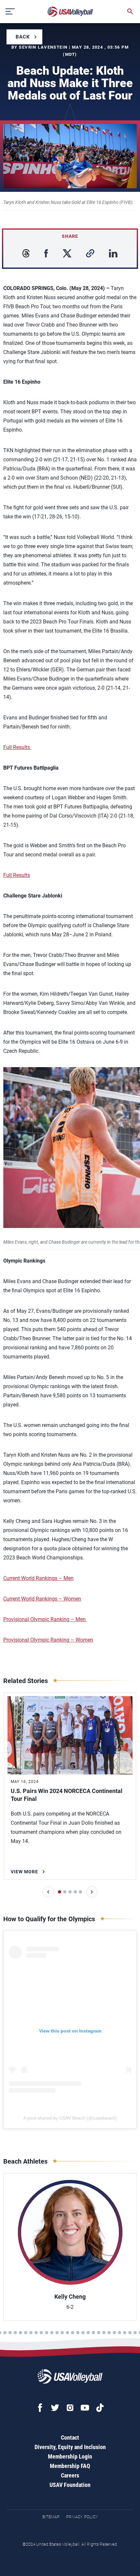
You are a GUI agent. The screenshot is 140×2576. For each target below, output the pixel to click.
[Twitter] (55, 2408)
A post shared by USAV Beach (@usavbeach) (70, 2118)
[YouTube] (85, 2408)
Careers (70, 2475)
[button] (48, 1892)
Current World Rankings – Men (38, 1578)
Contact (70, 2438)
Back (23, 37)
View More (24, 1872)
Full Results (17, 747)
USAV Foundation (70, 2485)
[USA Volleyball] (70, 12)
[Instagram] (70, 2408)
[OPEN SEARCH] (130, 11)
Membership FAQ (70, 2466)
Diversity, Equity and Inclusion (70, 2447)
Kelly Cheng (70, 2297)
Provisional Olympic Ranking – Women (48, 1640)
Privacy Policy (82, 2517)
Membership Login (70, 2456)
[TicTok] (100, 2408)
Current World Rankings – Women (42, 1599)
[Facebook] (40, 2408)
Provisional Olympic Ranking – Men (45, 1619)
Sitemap (51, 2517)
